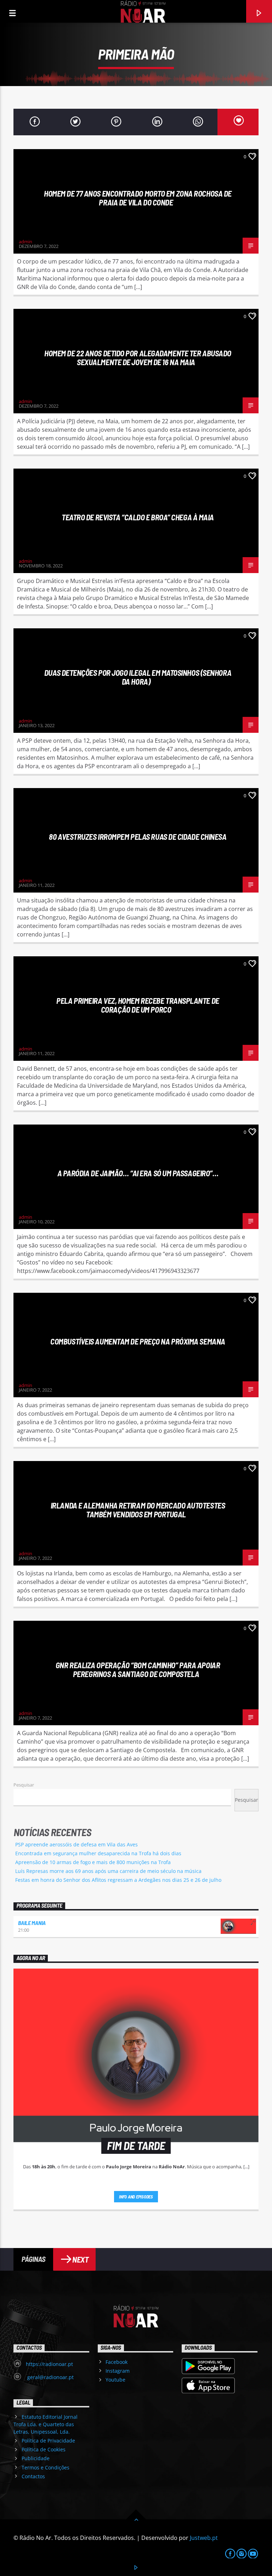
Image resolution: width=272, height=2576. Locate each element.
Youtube (115, 2380)
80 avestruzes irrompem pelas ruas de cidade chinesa (138, 837)
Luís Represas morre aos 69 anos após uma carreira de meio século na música (108, 1871)
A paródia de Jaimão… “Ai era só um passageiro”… (138, 1173)
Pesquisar (24, 1785)
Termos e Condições (46, 2467)
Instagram (118, 2371)
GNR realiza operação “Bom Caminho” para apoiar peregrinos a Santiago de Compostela (138, 1669)
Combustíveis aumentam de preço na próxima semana (138, 1341)
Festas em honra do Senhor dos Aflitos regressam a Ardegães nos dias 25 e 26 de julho (118, 1880)
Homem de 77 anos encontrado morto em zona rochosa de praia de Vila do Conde (138, 198)
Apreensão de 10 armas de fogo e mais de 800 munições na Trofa (93, 1862)
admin (25, 242)
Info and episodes (136, 2197)
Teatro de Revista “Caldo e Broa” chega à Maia (138, 517)
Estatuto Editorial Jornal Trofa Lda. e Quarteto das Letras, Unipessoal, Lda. (45, 2424)
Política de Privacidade (48, 2441)
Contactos (33, 2476)
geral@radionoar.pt (50, 2377)
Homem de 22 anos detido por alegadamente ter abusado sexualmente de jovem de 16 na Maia (138, 358)
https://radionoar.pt (49, 2364)
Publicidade (36, 2458)
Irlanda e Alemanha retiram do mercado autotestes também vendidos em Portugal (138, 1510)
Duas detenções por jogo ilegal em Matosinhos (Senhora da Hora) (138, 677)
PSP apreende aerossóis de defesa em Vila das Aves (76, 1844)
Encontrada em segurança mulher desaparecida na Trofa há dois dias (98, 1853)
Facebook (117, 2362)
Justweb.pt (204, 2538)
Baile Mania (32, 1923)
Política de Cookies (44, 2449)
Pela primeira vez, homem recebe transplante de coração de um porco (138, 1005)
